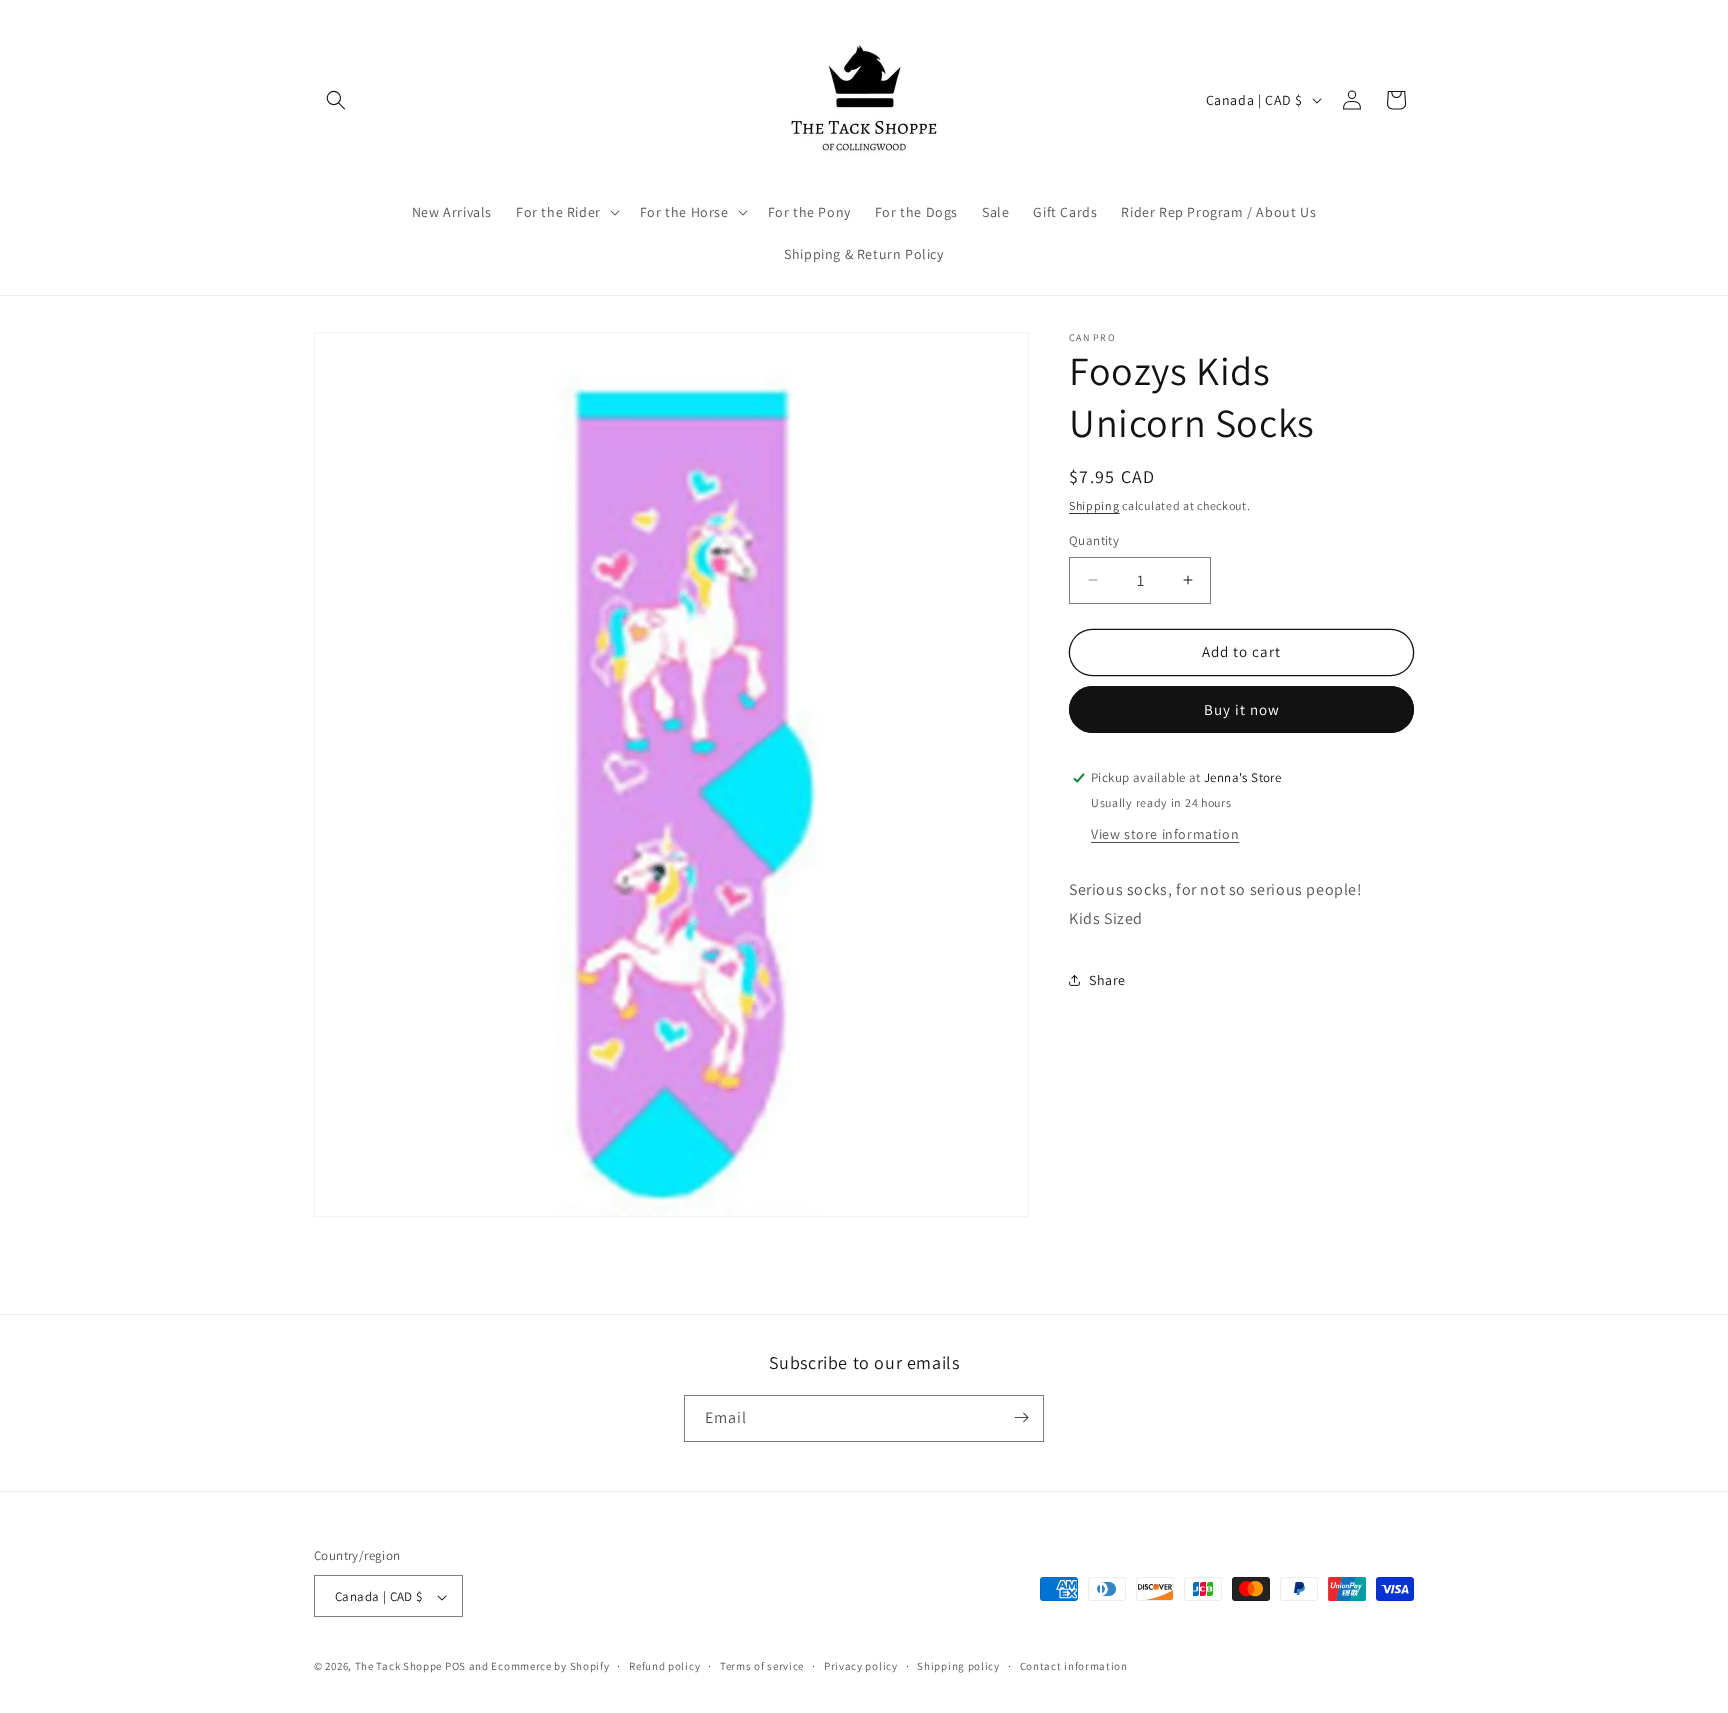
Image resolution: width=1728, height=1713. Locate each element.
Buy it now (1242, 709)
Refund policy (664, 1666)
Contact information (1074, 1666)
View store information (1165, 834)
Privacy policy (861, 1666)
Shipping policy (958, 1666)
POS (455, 1667)
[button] (336, 100)
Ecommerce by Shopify (550, 1667)
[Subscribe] (1021, 1417)
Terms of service (762, 1666)
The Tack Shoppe (399, 1667)
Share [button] (1107, 980)
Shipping (1094, 505)
